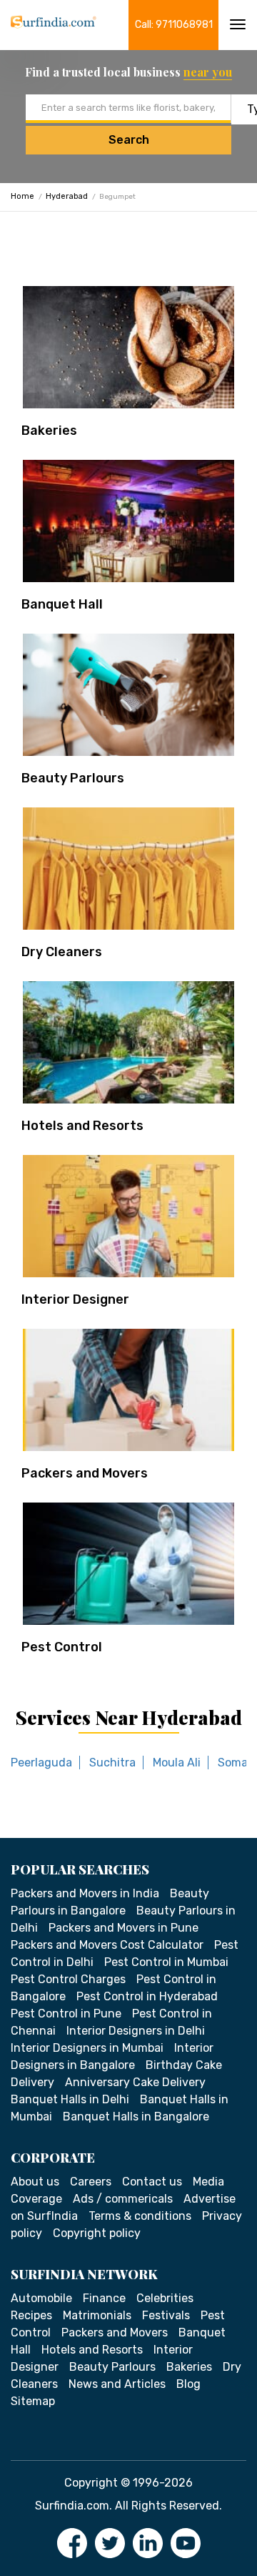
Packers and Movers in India (85, 1893)
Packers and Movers (85, 1473)
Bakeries (49, 431)
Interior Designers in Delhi (136, 2031)
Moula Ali (177, 1763)
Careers (91, 2182)
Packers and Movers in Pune (124, 1928)
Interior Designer (75, 1299)
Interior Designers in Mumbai (87, 2048)
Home (22, 196)
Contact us (152, 2182)
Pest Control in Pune (66, 2014)
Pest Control (62, 1647)
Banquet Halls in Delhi (70, 2099)
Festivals (166, 2315)
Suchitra (112, 1763)
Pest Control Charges (68, 1979)
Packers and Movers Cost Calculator (107, 1945)
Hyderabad (67, 196)
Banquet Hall (62, 604)
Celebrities (165, 2298)
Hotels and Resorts (82, 1126)
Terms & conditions (140, 2216)
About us (35, 2182)
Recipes (31, 2315)
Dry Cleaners (62, 952)
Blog (188, 2384)
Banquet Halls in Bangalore (136, 2117)
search (129, 140)
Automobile (41, 2298)
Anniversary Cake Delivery (135, 2082)
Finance (104, 2298)
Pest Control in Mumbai (166, 1962)
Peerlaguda (41, 1763)
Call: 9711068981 (174, 25)
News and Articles (117, 2384)
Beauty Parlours (73, 778)
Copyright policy (97, 2233)
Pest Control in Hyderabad (147, 1996)
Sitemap (33, 2401)
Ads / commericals (123, 2199)
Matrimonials (97, 2315)
